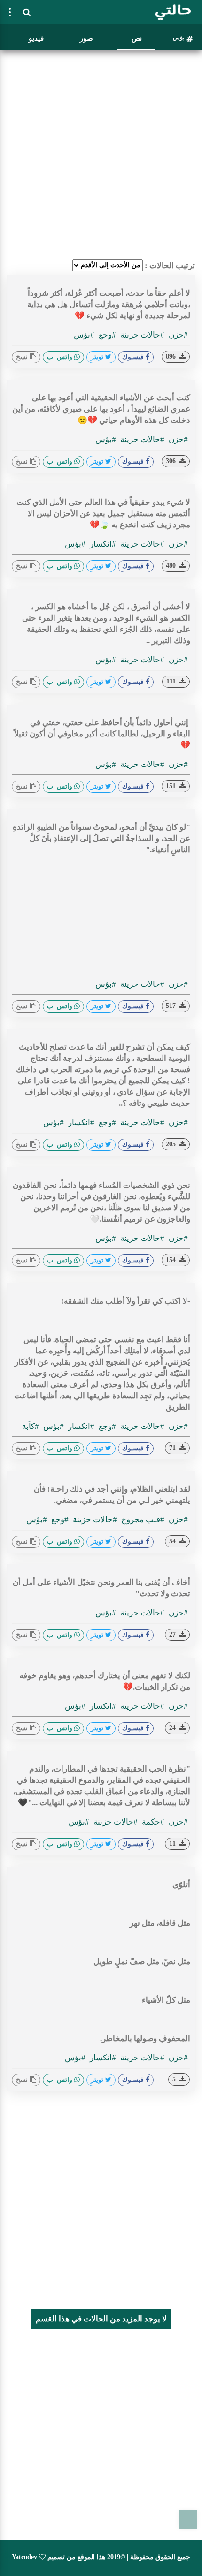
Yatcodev (24, 2557)
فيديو (36, 38)
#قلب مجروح (142, 1520)
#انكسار (102, 544)
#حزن (177, 335)
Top (188, 2520)
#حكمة (152, 1822)
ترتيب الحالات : (170, 266)
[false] (10, 12)
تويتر (98, 357)
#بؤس (84, 335)
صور (86, 38)
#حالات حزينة (141, 335)
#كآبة (31, 1426)
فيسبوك (134, 357)
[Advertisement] (101, 155)
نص (137, 38)
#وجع (106, 335)
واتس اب (61, 357)
